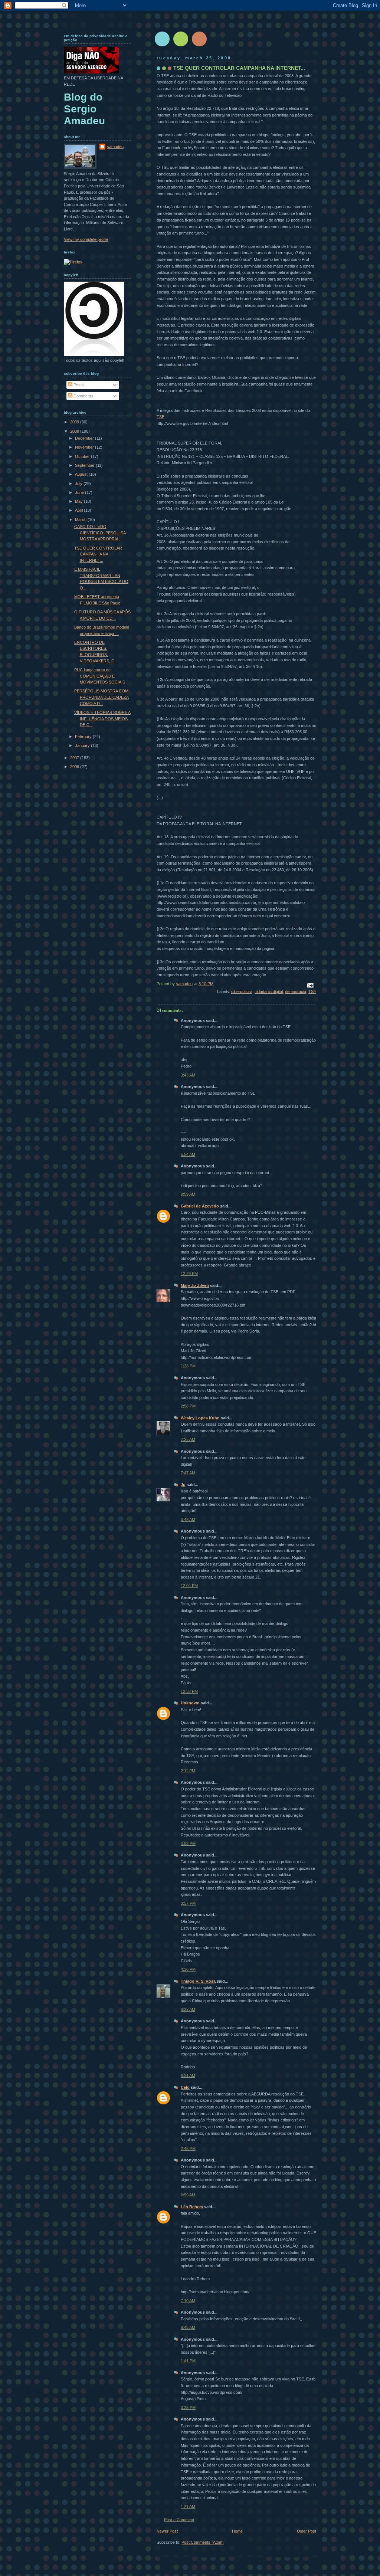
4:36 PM (188, 1969)
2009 (75, 422)
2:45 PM (188, 2149)
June (80, 492)
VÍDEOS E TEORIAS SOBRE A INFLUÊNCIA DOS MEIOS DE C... (102, 719)
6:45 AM (188, 2327)
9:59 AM (188, 1194)
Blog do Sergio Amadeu (84, 109)
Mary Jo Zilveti (195, 1285)
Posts (78, 385)
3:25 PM (188, 2408)
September (85, 465)
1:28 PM (188, 1366)
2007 (75, 758)
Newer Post (167, 2531)
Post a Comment (179, 2520)
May (79, 501)
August (82, 474)
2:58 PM (188, 1406)
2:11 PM (188, 1771)
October (83, 456)
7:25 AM (188, 1439)
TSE (160, 417)
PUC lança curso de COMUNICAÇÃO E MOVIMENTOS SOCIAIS (100, 676)
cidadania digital (269, 992)
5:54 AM (188, 1154)
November (85, 447)
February (84, 737)
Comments (83, 396)
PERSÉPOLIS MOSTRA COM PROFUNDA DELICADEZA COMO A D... (101, 697)
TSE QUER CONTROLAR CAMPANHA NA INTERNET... (98, 554)
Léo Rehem (192, 2207)
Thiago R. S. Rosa (198, 1981)
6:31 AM (188, 2075)
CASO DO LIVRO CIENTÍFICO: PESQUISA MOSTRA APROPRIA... (100, 533)
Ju (183, 1485)
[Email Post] (310, 985)
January (83, 745)
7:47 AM (188, 1473)
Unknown (190, 1703)
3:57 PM (188, 1903)
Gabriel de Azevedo (200, 1206)
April (79, 510)
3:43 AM (188, 1075)
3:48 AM (188, 1520)
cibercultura (242, 992)
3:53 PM (188, 1843)
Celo (185, 2087)
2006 (75, 767)
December (85, 438)
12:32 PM (189, 1691)
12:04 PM (189, 1586)
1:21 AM (188, 2507)
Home (237, 2531)
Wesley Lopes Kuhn (200, 1418)
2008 (75, 431)
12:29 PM (189, 1274)
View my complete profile (86, 239)
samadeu (115, 147)
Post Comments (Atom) (203, 2542)
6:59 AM (188, 2195)
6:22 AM (188, 2009)
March (81, 520)
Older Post (307, 2531)
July (79, 484)
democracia (296, 992)
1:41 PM (188, 2361)
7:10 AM (188, 2301)
